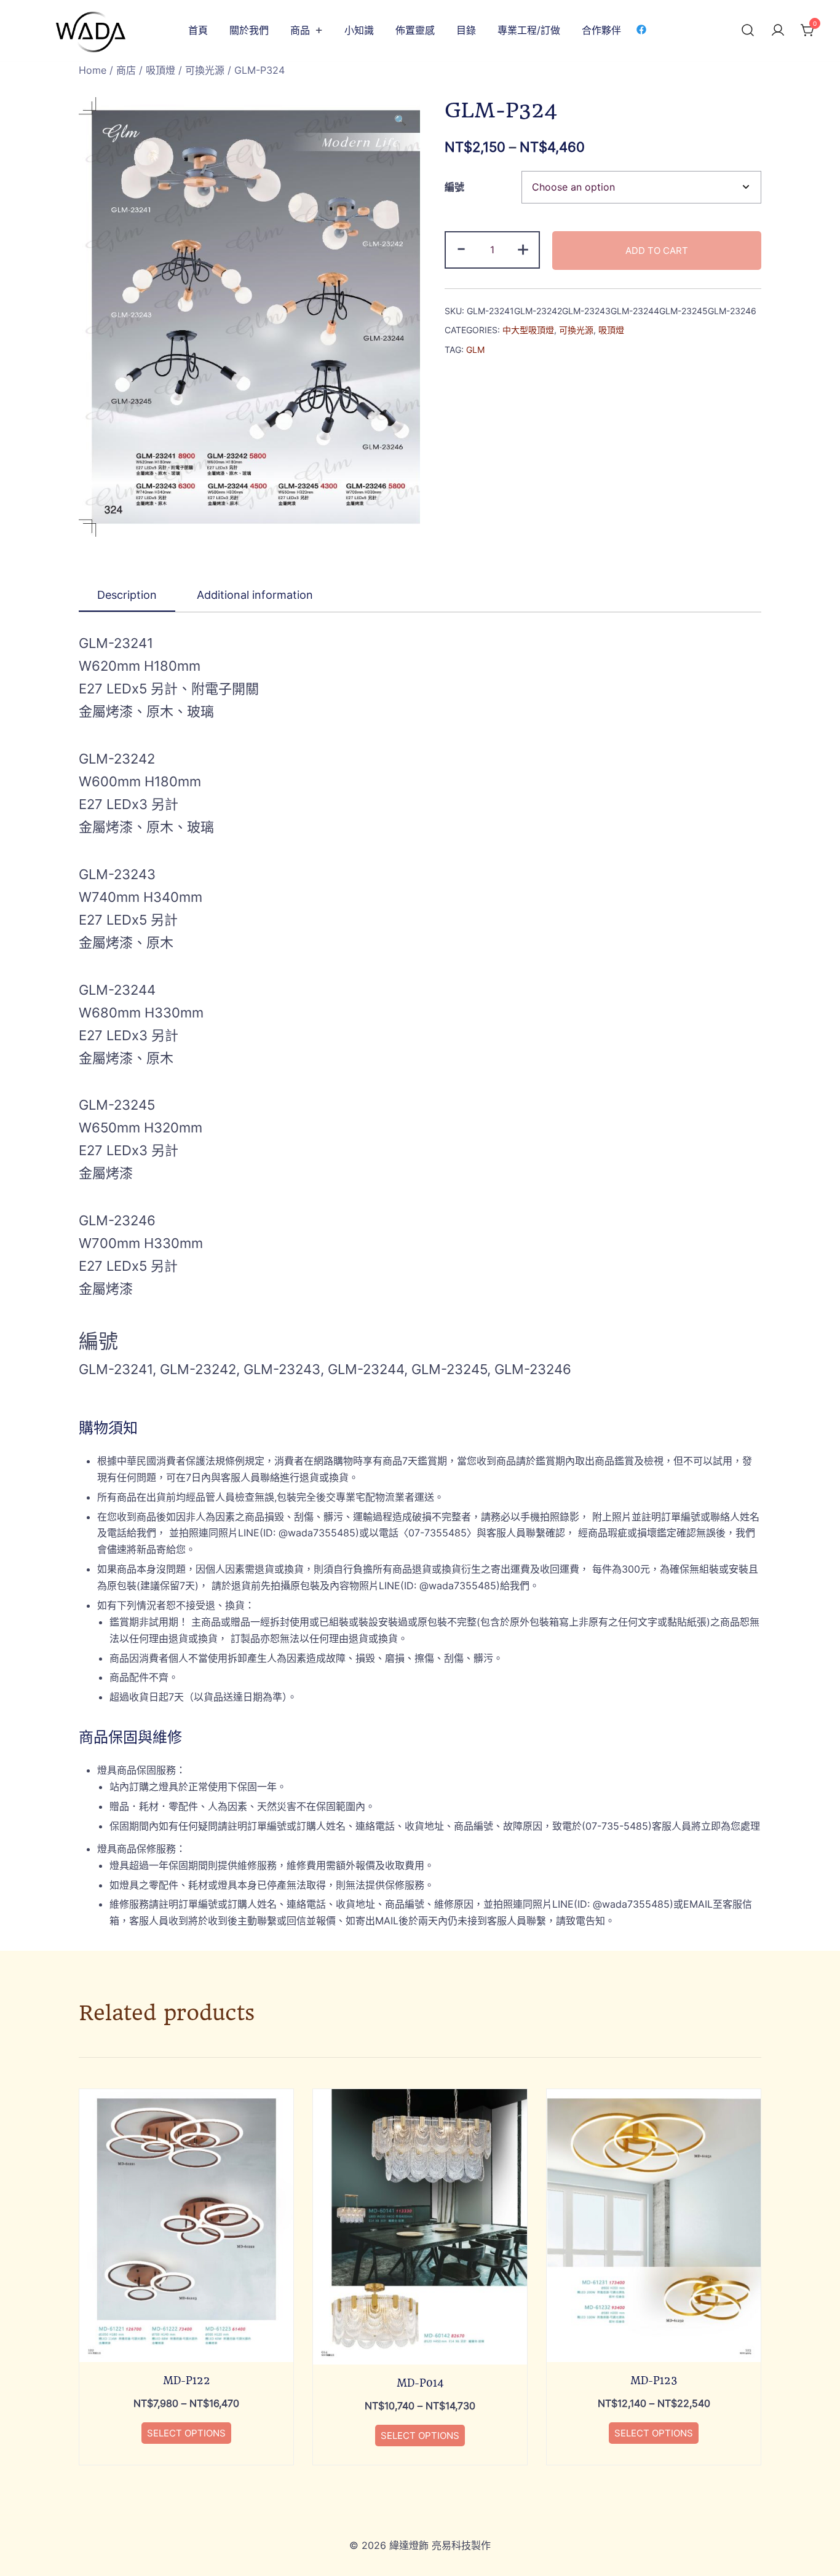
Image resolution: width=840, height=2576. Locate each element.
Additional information (255, 595)
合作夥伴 (601, 30)
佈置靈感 (415, 30)
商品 (300, 30)
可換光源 (205, 70)
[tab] (127, 596)
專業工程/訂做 (529, 30)
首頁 (198, 30)
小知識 (359, 30)
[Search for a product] (748, 31)
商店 (126, 70)
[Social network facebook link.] (641, 29)
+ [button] (523, 248)
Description (127, 595)
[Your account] (778, 31)
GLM (475, 350)
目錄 (466, 30)
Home (93, 70)
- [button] (461, 248)
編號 (454, 187)
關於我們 (249, 30)
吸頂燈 (160, 70)
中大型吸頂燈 (528, 330)
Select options (186, 2433)
